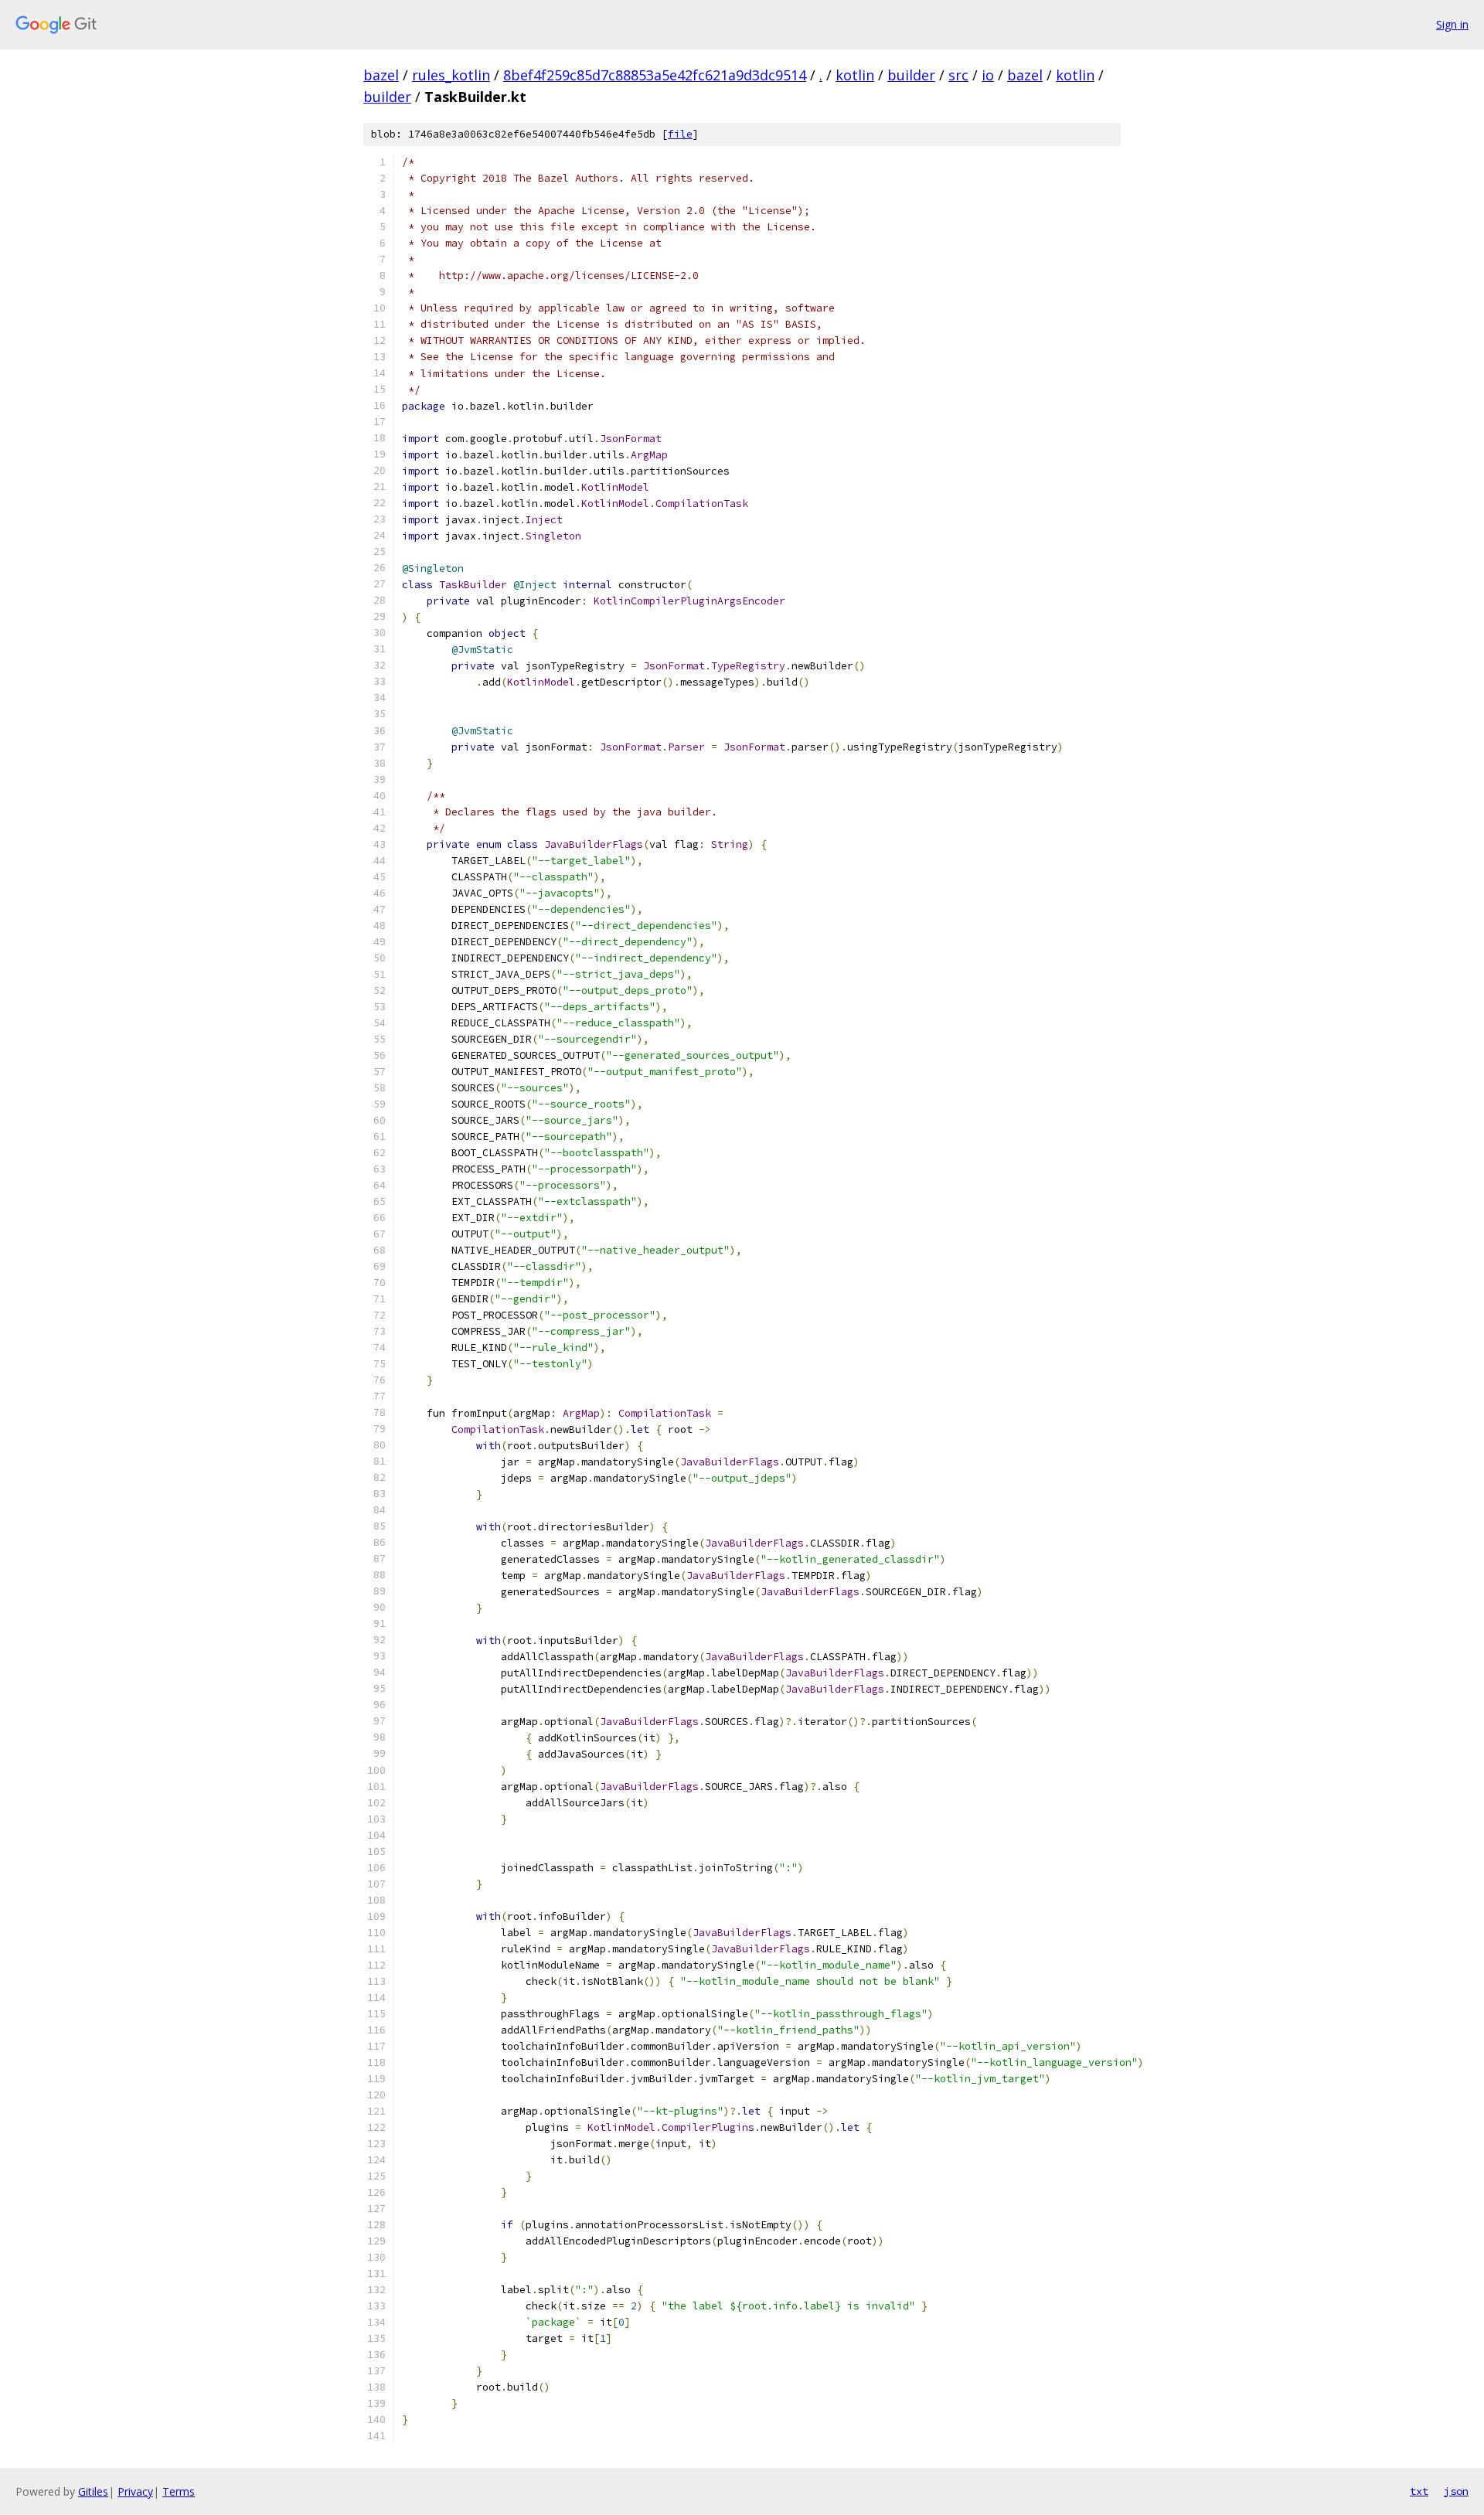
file (680, 134)
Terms (179, 2491)
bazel (381, 75)
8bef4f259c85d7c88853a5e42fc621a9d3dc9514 (655, 75)
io (988, 75)
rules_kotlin (451, 75)
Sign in (1452, 24)
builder (911, 75)
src (958, 75)
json (1456, 2491)
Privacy (135, 2491)
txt (1419, 2491)
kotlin (855, 75)
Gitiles (93, 2491)
